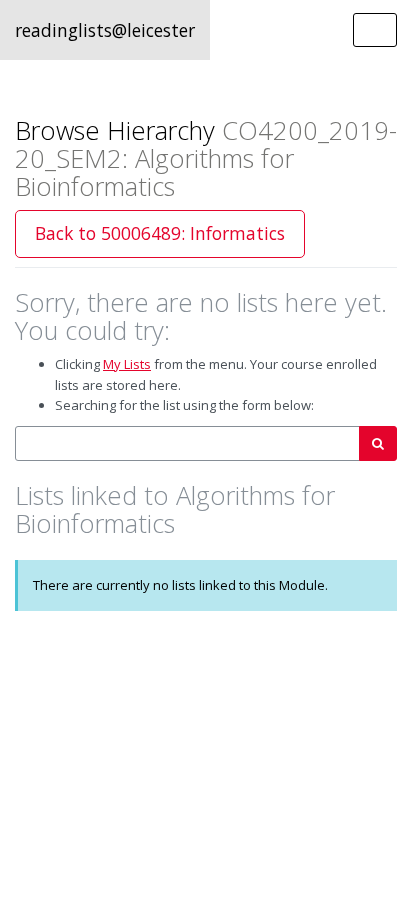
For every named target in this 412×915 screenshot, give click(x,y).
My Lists (127, 364)
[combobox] (187, 443)
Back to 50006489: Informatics (160, 233)
